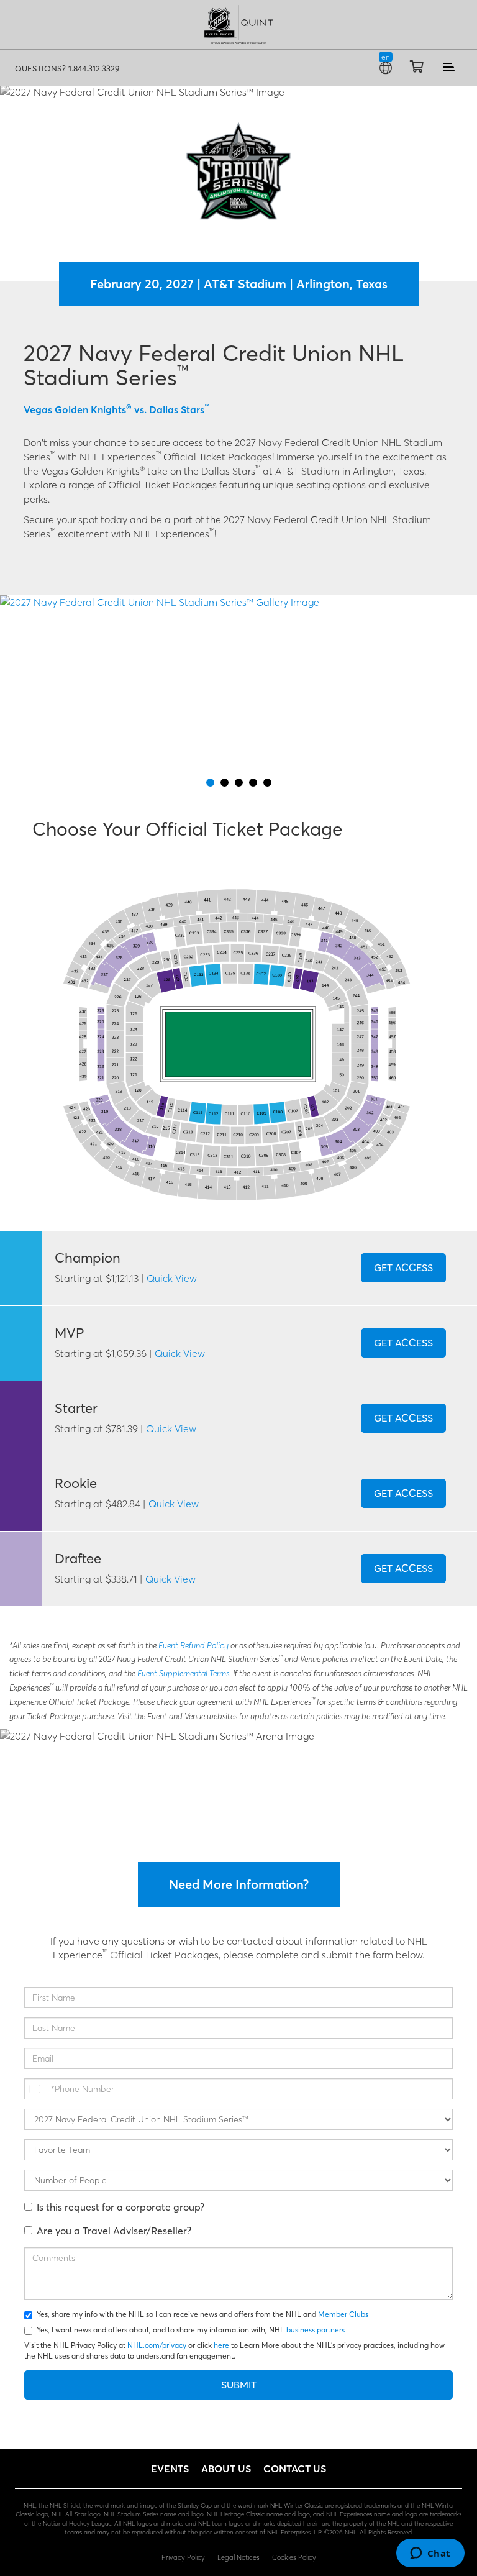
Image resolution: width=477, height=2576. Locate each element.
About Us (226, 2469)
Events (170, 2469)
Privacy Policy (183, 2557)
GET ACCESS (403, 1267)
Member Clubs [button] (343, 2314)
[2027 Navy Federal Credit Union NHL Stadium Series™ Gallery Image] (238, 685)
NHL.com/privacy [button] (157, 2345)
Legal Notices (238, 2557)
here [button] (221, 2345)
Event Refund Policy (194, 1646)
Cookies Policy (294, 2557)
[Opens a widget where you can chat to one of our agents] (430, 2554)
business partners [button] (316, 2330)
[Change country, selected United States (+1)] (36, 2089)
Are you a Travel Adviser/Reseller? (114, 2231)
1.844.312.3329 (94, 68)
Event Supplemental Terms (183, 1674)
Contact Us (295, 2469)
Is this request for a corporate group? (120, 2207)
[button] (238, 36)
